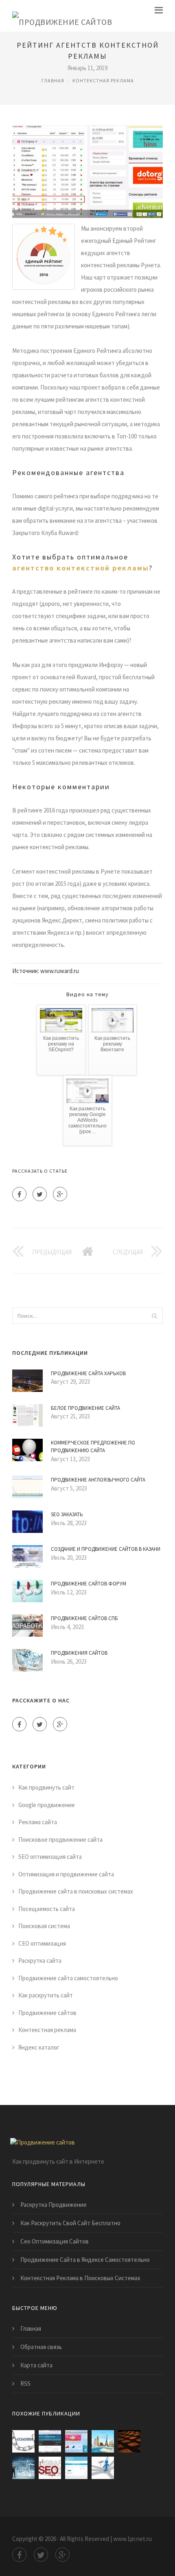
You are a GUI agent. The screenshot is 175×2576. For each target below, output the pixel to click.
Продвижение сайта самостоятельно (68, 1978)
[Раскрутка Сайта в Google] (76, 2441)
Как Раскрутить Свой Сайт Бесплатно (70, 2223)
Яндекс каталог (39, 2047)
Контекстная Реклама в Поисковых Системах (80, 2278)
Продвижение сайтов (47, 2013)
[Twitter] (40, 1194)
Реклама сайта (38, 1822)
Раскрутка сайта (40, 1961)
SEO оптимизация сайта (50, 1857)
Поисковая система (44, 1926)
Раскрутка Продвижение (54, 2205)
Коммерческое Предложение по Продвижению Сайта (93, 1447)
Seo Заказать (67, 1514)
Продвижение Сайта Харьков (88, 1373)
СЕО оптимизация (42, 1943)
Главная (53, 80)
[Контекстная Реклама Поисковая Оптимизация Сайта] (103, 2468)
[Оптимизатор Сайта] (23, 2441)
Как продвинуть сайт (46, 1787)
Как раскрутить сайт (46, 1995)
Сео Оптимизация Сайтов (55, 2241)
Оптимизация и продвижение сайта (66, 1874)
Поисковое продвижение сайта (60, 1840)
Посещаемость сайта (47, 1909)
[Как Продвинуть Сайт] (23, 2468)
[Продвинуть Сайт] (50, 2468)
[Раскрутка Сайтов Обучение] (50, 2441)
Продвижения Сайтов (79, 1653)
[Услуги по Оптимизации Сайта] (129, 2441)
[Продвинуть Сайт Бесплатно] (76, 2468)
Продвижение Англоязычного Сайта (98, 1480)
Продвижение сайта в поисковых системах (76, 1891)
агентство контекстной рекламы (81, 568)
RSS (25, 2383)
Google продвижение (47, 1805)
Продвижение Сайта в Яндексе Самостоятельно (85, 2260)
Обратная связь (41, 2347)
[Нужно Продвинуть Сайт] (103, 2441)
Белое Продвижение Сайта (85, 1408)
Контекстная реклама (103, 80)
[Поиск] (154, 1316)
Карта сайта (36, 2365)
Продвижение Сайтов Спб (84, 1618)
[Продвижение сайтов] (62, 16)
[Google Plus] (60, 1194)
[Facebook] (19, 1194)
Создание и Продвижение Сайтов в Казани (106, 1549)
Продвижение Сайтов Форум (89, 1584)
